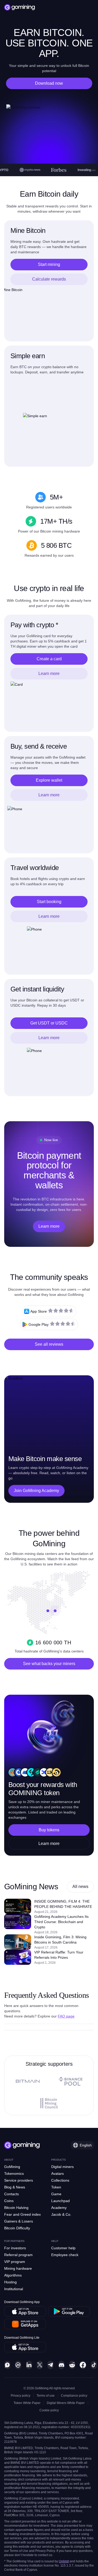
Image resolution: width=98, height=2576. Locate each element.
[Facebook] (83, 2365)
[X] (40, 2365)
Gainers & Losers (19, 2221)
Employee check (65, 2255)
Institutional (14, 2289)
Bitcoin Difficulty (17, 2228)
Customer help (63, 2248)
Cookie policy (49, 2410)
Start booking (49, 902)
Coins (9, 2201)
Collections (60, 2180)
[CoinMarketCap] (18, 2365)
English (86, 2145)
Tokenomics (14, 2173)
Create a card (49, 659)
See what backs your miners (49, 1664)
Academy (59, 2208)
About (9, 2160)
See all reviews (49, 1344)
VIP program (15, 2262)
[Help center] (7, 2365)
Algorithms (13, 2275)
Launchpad (60, 2201)
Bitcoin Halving (16, 2208)
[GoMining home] (20, 7)
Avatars (57, 2173)
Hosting (10, 2282)
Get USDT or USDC (49, 1023)
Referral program (18, 2255)
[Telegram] (50, 2365)
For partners (14, 2241)
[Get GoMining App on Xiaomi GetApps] (25, 2324)
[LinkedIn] (29, 2365)
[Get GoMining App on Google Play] (69, 2311)
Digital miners (62, 2167)
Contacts (11, 2194)
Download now (49, 83)
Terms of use (46, 2396)
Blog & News (15, 2187)
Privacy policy (21, 2396)
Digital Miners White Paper (66, 2403)
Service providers (19, 2180)
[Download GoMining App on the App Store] (25, 2311)
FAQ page (66, 2016)
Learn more (49, 673)
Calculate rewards (49, 279)
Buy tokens (49, 1830)
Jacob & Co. (61, 2214)
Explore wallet (49, 780)
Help (55, 2241)
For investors (15, 2248)
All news (80, 1887)
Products (59, 2160)
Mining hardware (18, 2268)
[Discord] (61, 2365)
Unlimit (64, 2561)
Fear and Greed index (22, 2214)
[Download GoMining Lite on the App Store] (25, 2347)
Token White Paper (27, 2403)
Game (56, 2194)
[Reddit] (72, 2365)
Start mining (49, 264)
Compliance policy (74, 2396)
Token (56, 2187)
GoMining (12, 2167)
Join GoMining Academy (36, 1491)
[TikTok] (94, 2365)
